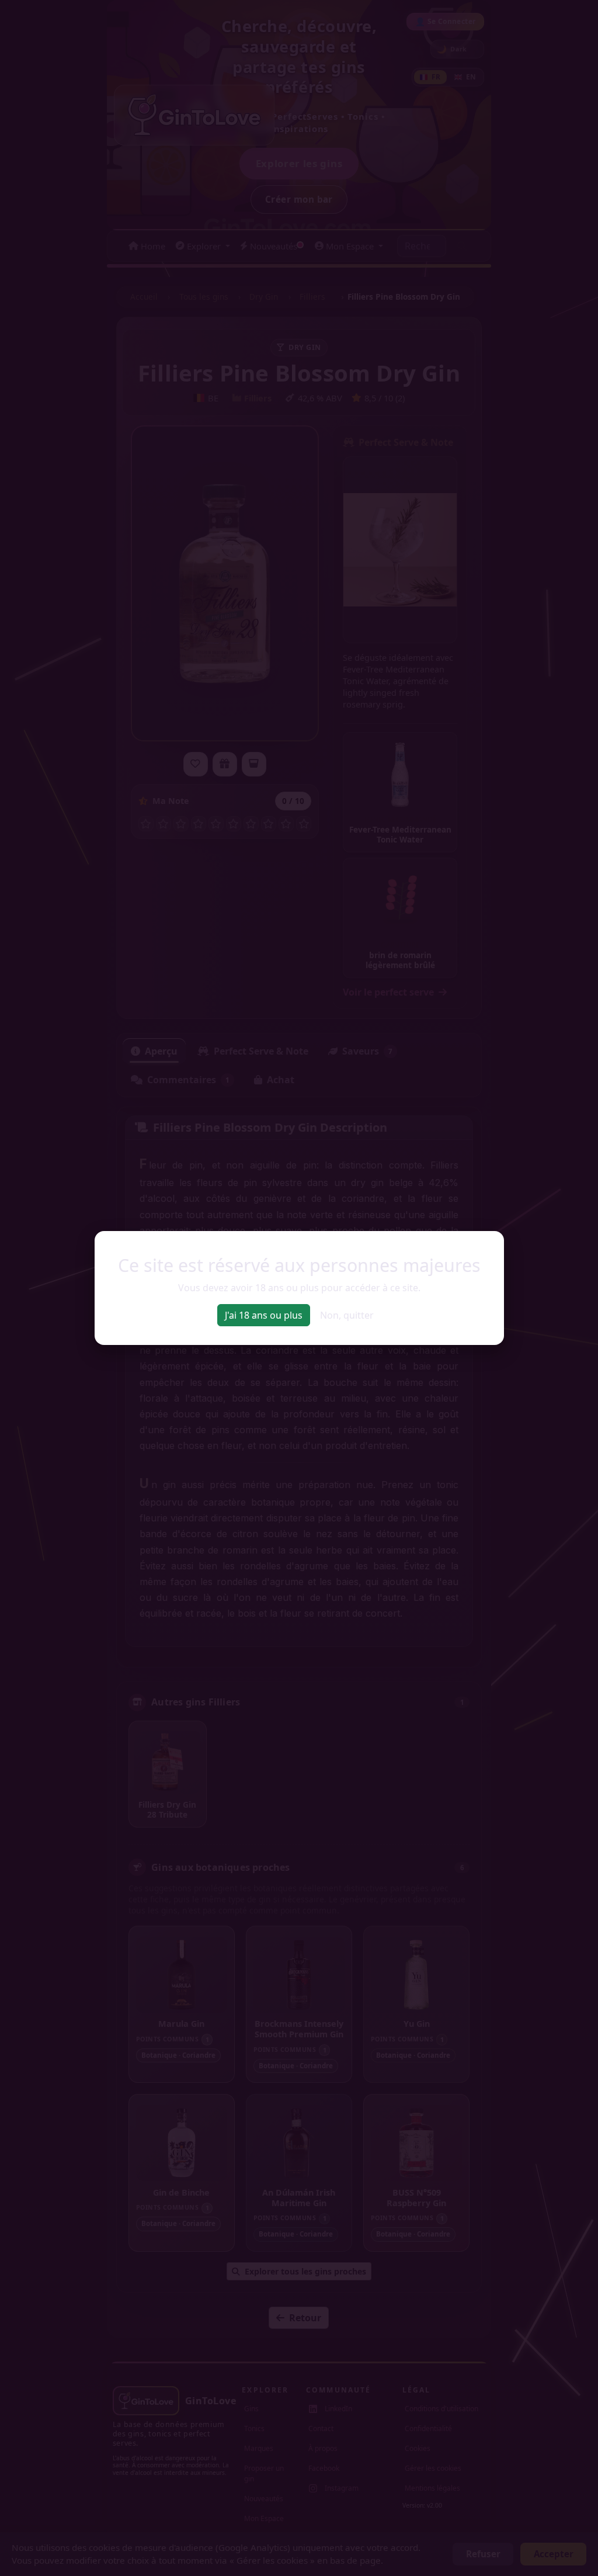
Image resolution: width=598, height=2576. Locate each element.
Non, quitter (347, 1315)
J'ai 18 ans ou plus (264, 1315)
